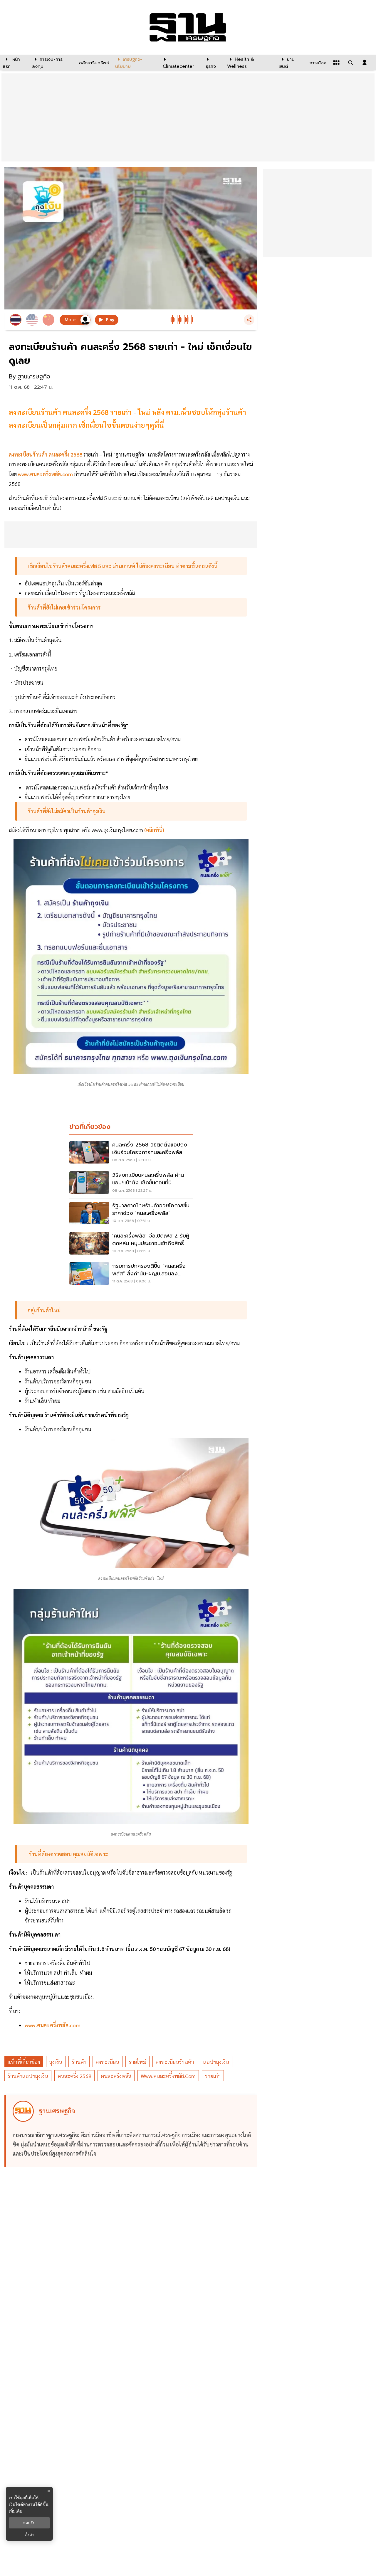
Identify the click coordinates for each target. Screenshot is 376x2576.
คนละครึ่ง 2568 (74, 2076)
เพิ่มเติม (16, 2511)
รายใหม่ (137, 2062)
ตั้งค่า (30, 2535)
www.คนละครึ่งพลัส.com (168, 2076)
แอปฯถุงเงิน (216, 2062)
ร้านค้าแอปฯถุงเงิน (28, 2076)
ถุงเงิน (56, 2062)
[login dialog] (365, 63)
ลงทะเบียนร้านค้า (175, 2062)
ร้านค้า (79, 2062)
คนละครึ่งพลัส (116, 2076)
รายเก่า (213, 2076)
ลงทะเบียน (108, 2062)
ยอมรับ (29, 2523)
